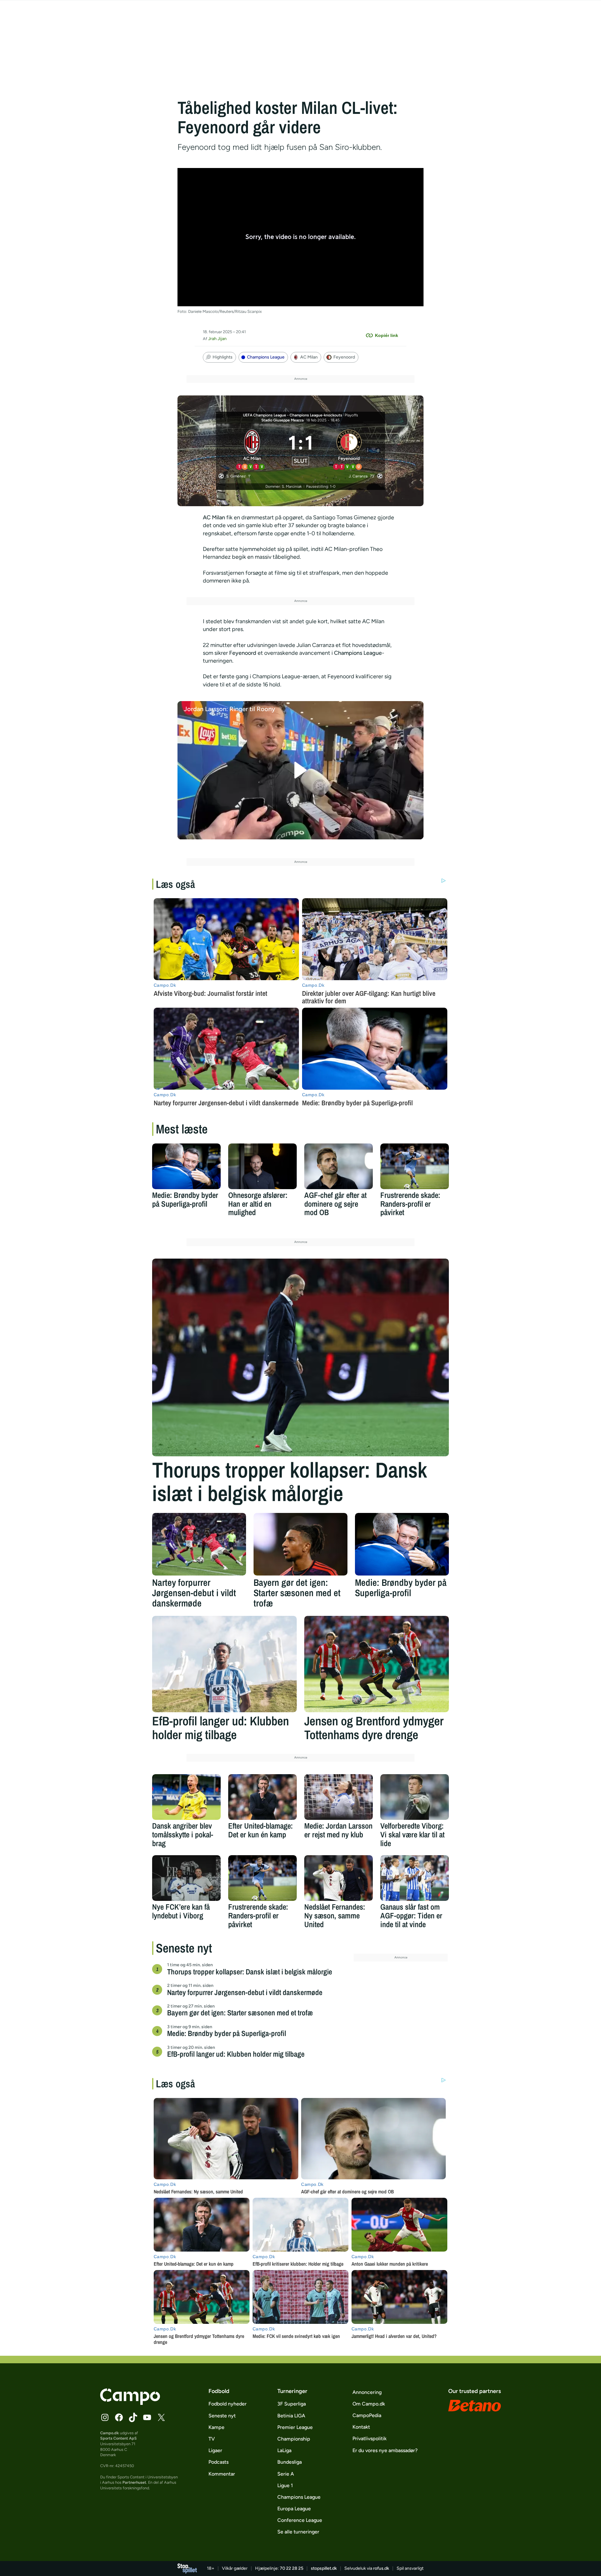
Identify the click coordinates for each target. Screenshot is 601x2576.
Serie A (286, 2474)
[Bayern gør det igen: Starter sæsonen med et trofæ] (300, 1544)
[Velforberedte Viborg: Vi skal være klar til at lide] (415, 1797)
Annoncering (367, 2392)
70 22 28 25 (292, 2568)
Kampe (216, 2427)
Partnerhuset (134, 2482)
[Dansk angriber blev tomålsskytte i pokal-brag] (186, 1797)
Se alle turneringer (298, 2532)
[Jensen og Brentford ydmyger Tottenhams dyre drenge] (377, 1664)
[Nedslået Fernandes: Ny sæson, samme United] (339, 1878)
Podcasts (218, 2462)
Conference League (300, 2520)
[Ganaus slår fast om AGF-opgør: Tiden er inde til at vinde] (415, 1878)
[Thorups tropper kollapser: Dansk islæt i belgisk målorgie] (300, 1357)
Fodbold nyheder (228, 2404)
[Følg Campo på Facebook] (119, 2417)
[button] (301, 770)
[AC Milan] (252, 449)
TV (212, 2439)
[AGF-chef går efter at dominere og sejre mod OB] (339, 1166)
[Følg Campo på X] (161, 2417)
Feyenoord (344, 357)
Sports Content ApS (118, 2438)
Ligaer (215, 2450)
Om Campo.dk (369, 2404)
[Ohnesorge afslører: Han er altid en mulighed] (262, 1166)
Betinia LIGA (291, 2416)
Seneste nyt (222, 2416)
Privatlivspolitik (370, 2439)
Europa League (294, 2509)
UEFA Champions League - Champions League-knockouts (293, 415)
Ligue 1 (285, 2485)
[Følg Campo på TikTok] (133, 2417)
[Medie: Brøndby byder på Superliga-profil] (186, 1166)
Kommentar (222, 2474)
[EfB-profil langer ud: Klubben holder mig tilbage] (224, 1664)
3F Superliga (292, 2404)
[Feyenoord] (349, 449)
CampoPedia (367, 2415)
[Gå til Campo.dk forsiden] (130, 2403)
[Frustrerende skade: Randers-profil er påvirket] (415, 1166)
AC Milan (309, 357)
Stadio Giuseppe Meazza (283, 420)
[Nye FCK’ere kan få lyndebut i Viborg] (186, 1878)
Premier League (295, 2427)
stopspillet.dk (324, 2568)
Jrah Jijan (217, 339)
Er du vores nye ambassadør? (385, 2450)
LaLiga (284, 2450)
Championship (294, 2439)
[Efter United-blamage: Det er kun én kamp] (262, 1797)
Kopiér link (387, 335)
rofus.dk (381, 2568)
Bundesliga (290, 2462)
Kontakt (361, 2427)
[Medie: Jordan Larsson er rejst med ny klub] (339, 1797)
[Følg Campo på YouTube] (147, 2417)
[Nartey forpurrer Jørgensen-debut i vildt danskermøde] (199, 1544)
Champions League (266, 357)
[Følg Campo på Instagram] (105, 2417)
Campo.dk (110, 2433)
